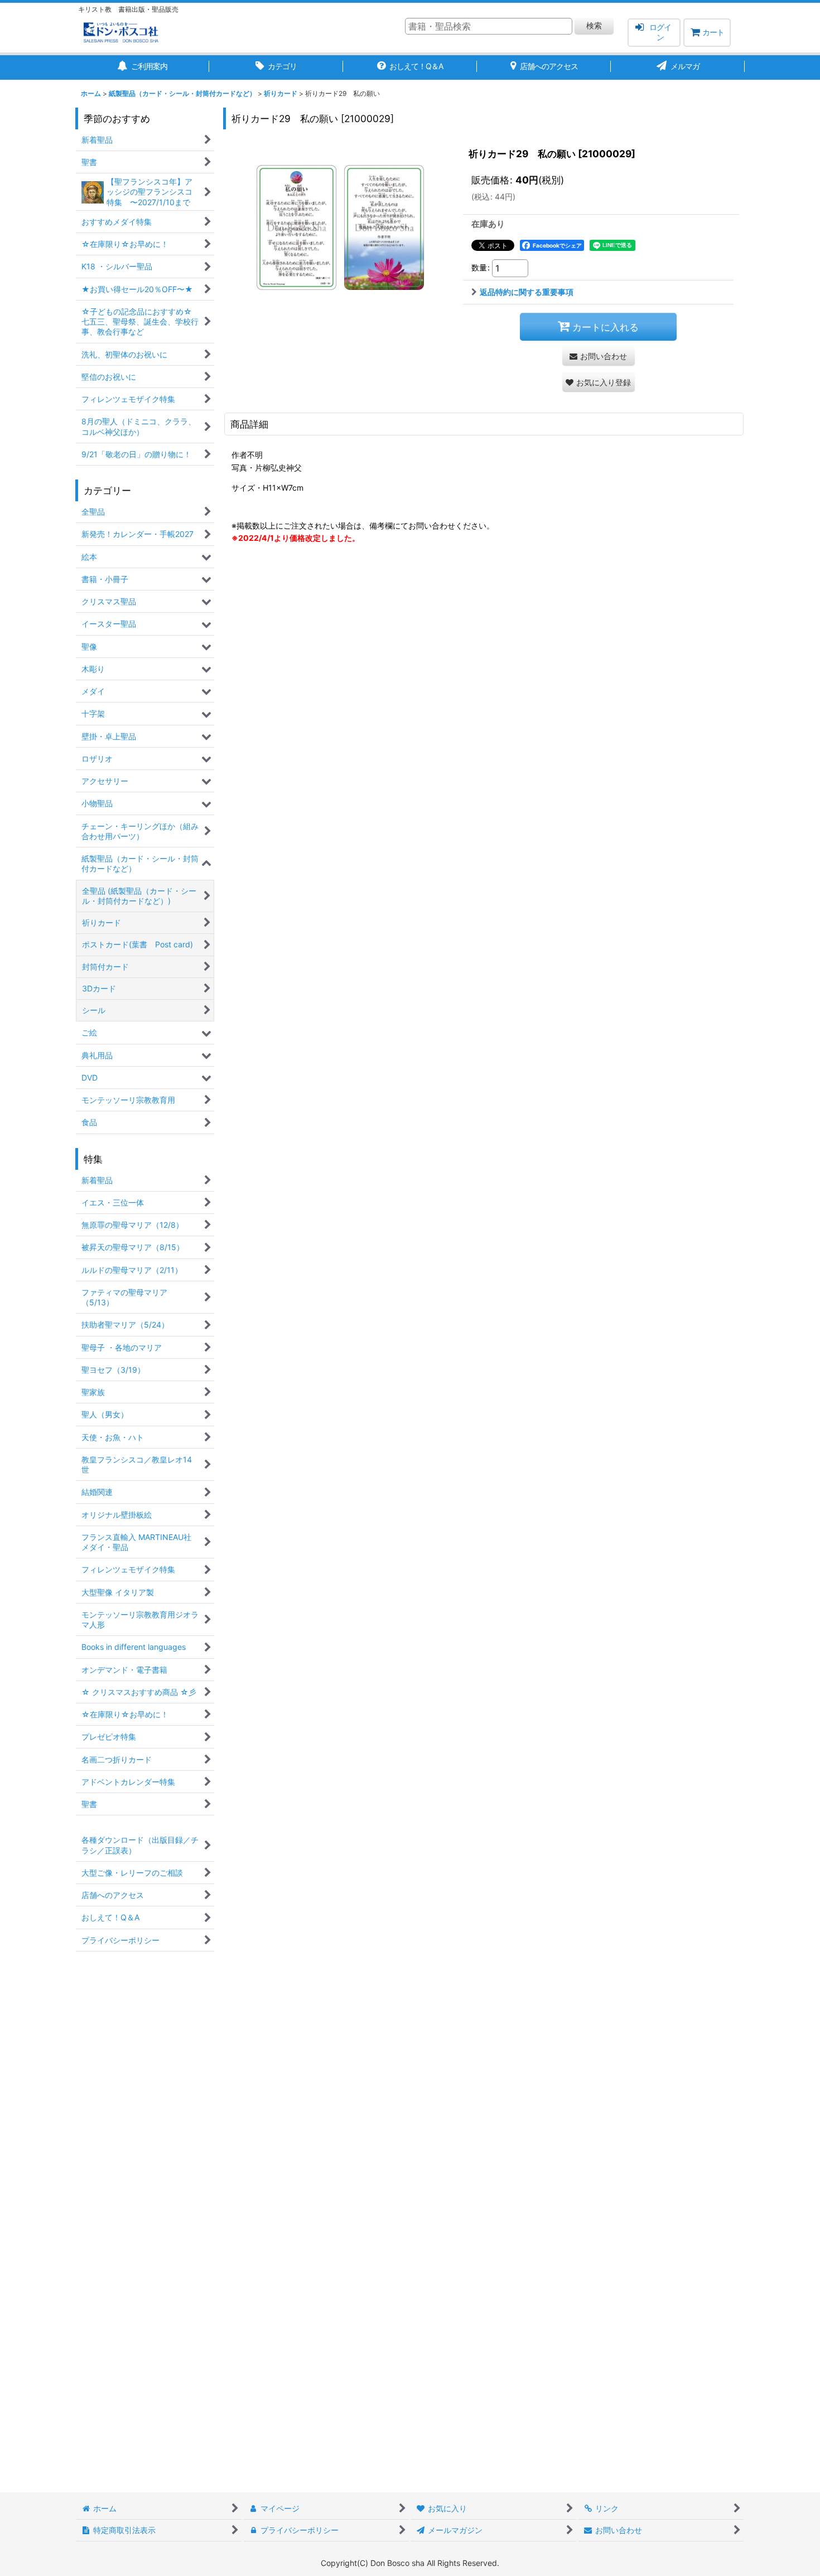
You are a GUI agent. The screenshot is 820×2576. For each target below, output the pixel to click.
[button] (599, 382)
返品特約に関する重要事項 (527, 292)
